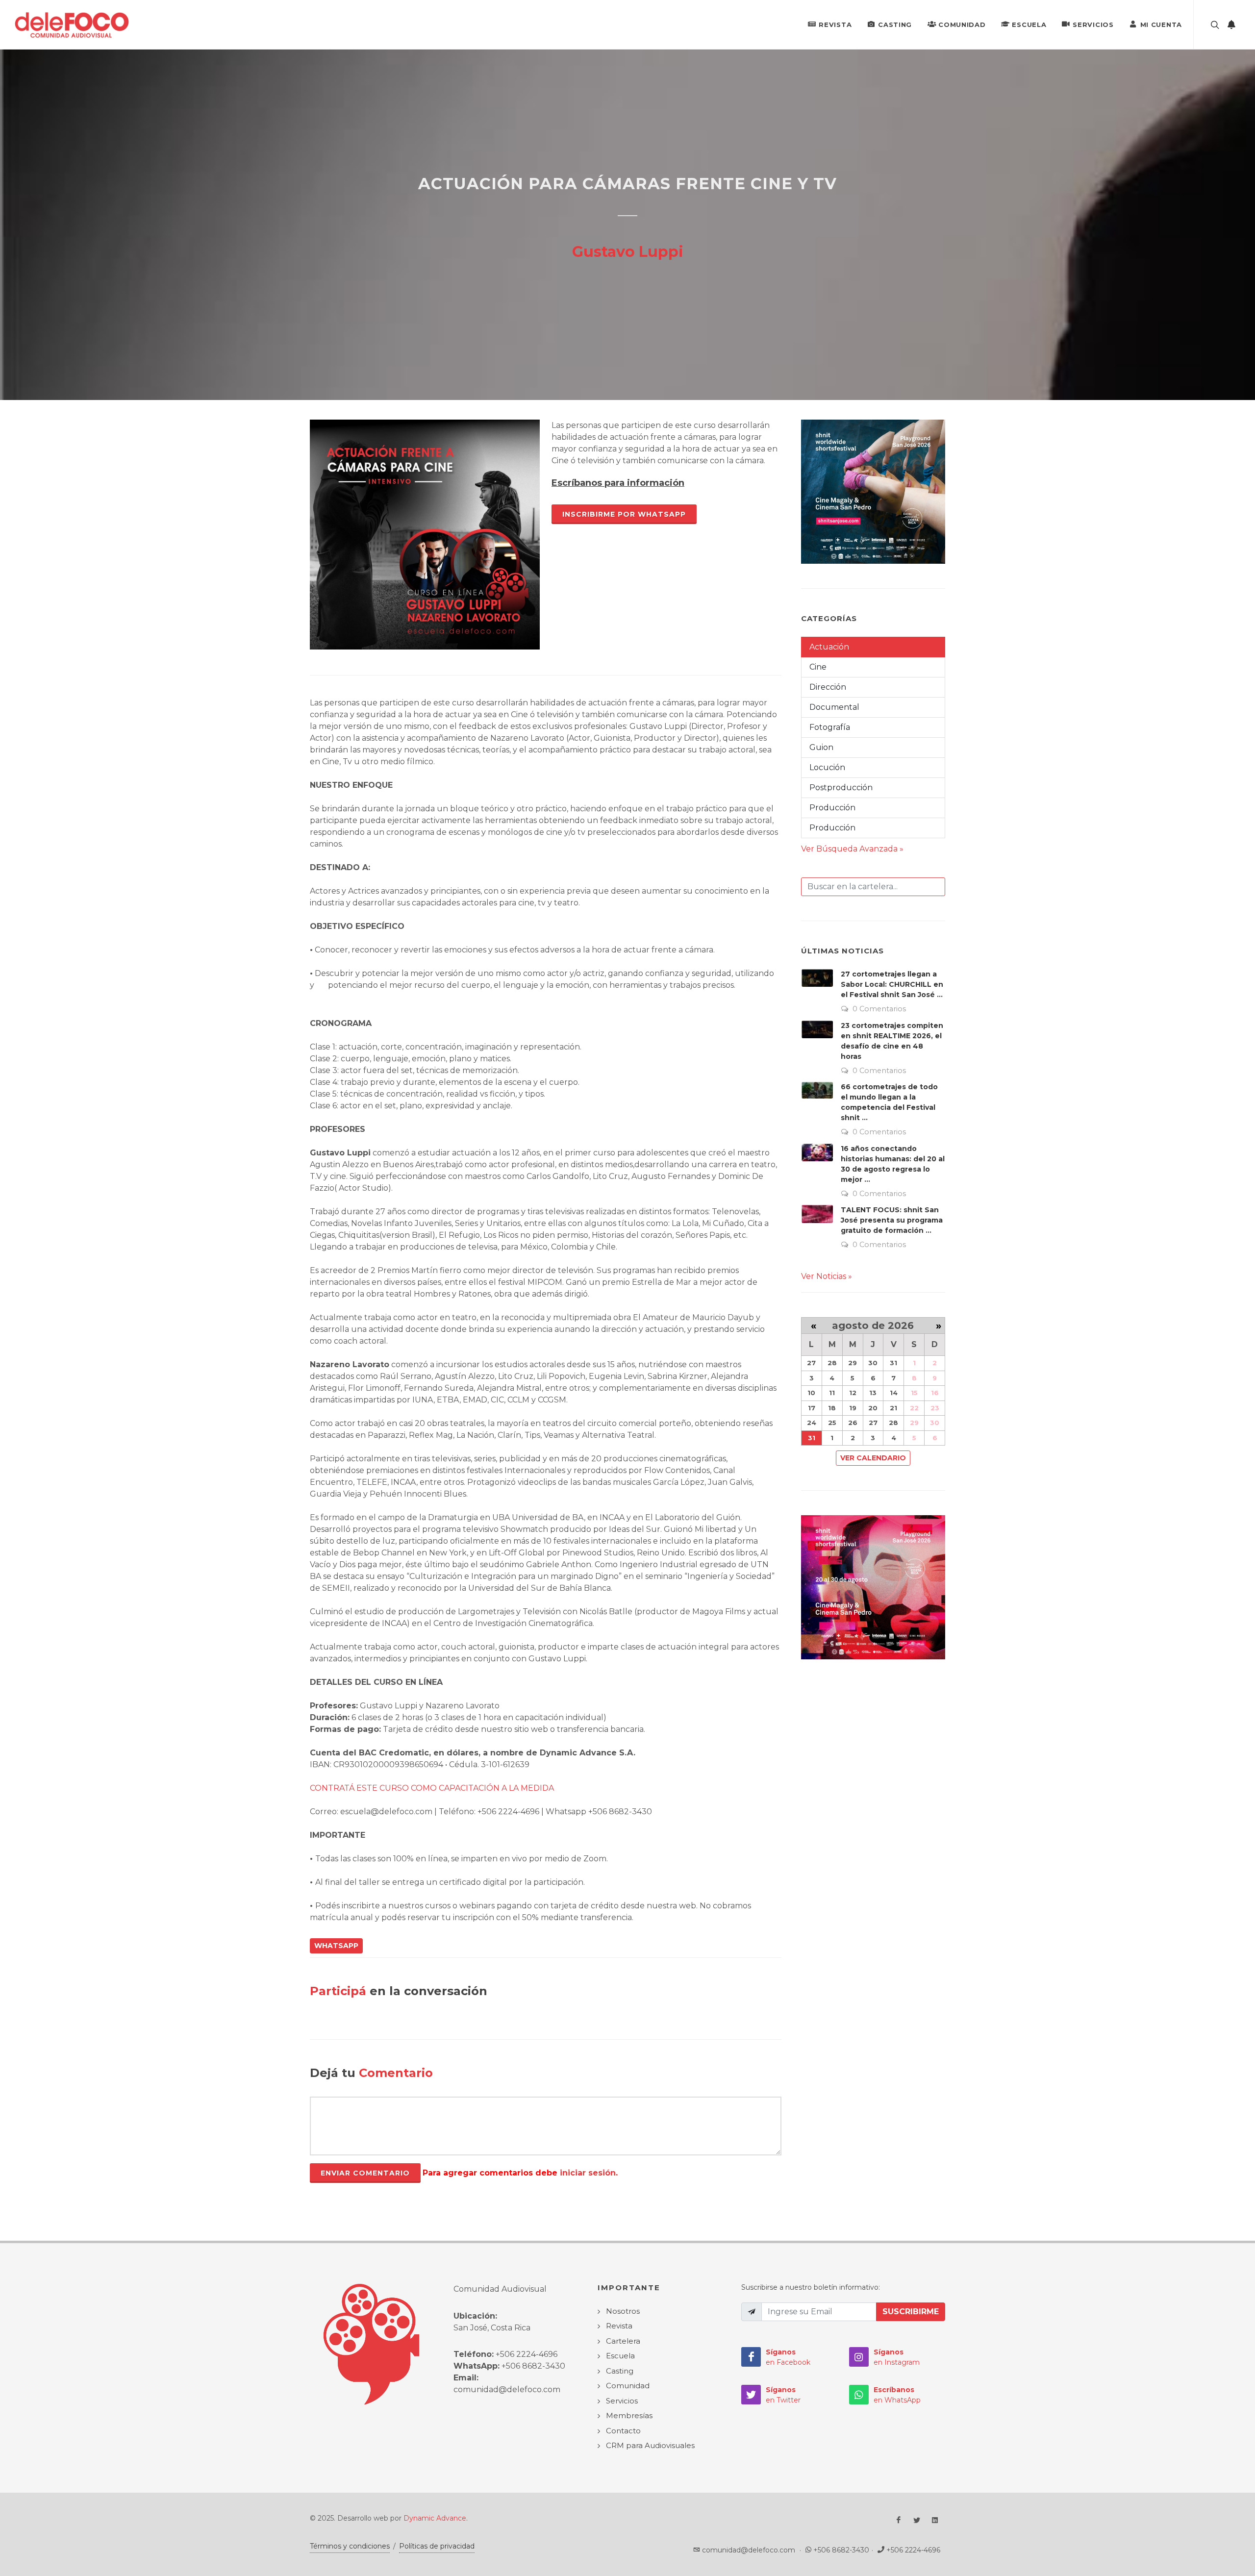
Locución (827, 767)
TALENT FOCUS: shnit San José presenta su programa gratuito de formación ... (892, 1220)
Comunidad (962, 25)
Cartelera (623, 2341)
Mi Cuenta (1161, 25)
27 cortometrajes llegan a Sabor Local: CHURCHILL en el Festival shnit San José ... (892, 984)
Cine (818, 667)
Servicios (1093, 25)
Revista (835, 25)
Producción (832, 808)
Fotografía (830, 727)
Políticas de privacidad (437, 2546)
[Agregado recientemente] (1231, 25)
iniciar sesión (588, 2173)
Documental (834, 707)
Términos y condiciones (350, 2546)
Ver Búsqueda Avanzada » (852, 849)
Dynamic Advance (435, 2518)
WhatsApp (336, 1946)
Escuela (1029, 25)
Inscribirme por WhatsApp (624, 514)
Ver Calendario (873, 1458)
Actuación (829, 647)
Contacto (623, 2431)
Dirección (828, 687)
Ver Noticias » (827, 1276)
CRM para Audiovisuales (650, 2445)
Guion (821, 747)
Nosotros (623, 2311)
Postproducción (841, 788)
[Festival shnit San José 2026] (873, 491)
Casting (895, 25)
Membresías (629, 2415)
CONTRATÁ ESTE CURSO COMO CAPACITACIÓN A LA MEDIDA (432, 1788)
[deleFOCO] (72, 25)
